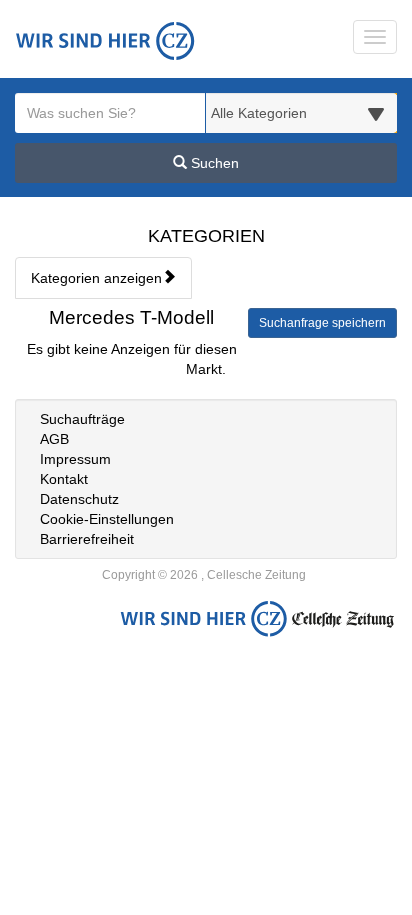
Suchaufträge (82, 419)
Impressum (75, 459)
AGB (54, 439)
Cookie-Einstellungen (107, 519)
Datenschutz (79, 499)
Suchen (213, 163)
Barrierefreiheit (87, 539)
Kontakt (64, 479)
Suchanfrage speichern (322, 323)
